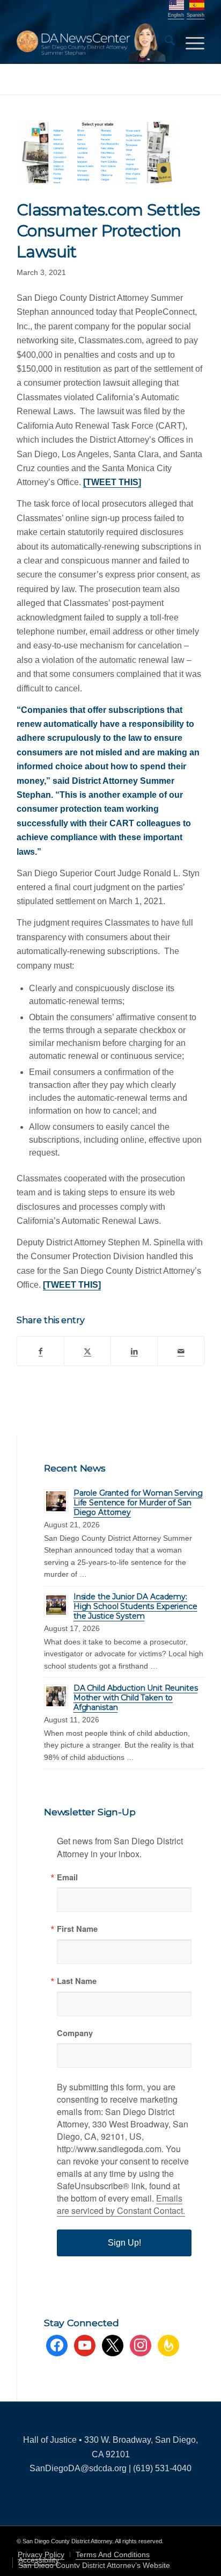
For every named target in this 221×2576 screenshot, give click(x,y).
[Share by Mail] (181, 1351)
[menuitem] (164, 42)
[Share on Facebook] (40, 1351)
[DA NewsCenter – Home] (92, 42)
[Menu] (190, 42)
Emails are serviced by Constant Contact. (121, 2204)
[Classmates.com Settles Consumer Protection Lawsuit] (97, 153)
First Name (77, 1929)
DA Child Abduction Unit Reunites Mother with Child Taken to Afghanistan (136, 1698)
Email (67, 1877)
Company (75, 2033)
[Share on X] (87, 1351)
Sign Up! (124, 2243)
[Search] (164, 42)
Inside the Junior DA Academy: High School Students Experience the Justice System (135, 1606)
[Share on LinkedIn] (134, 1351)
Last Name (77, 1981)
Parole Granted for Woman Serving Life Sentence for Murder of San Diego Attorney (138, 1503)
